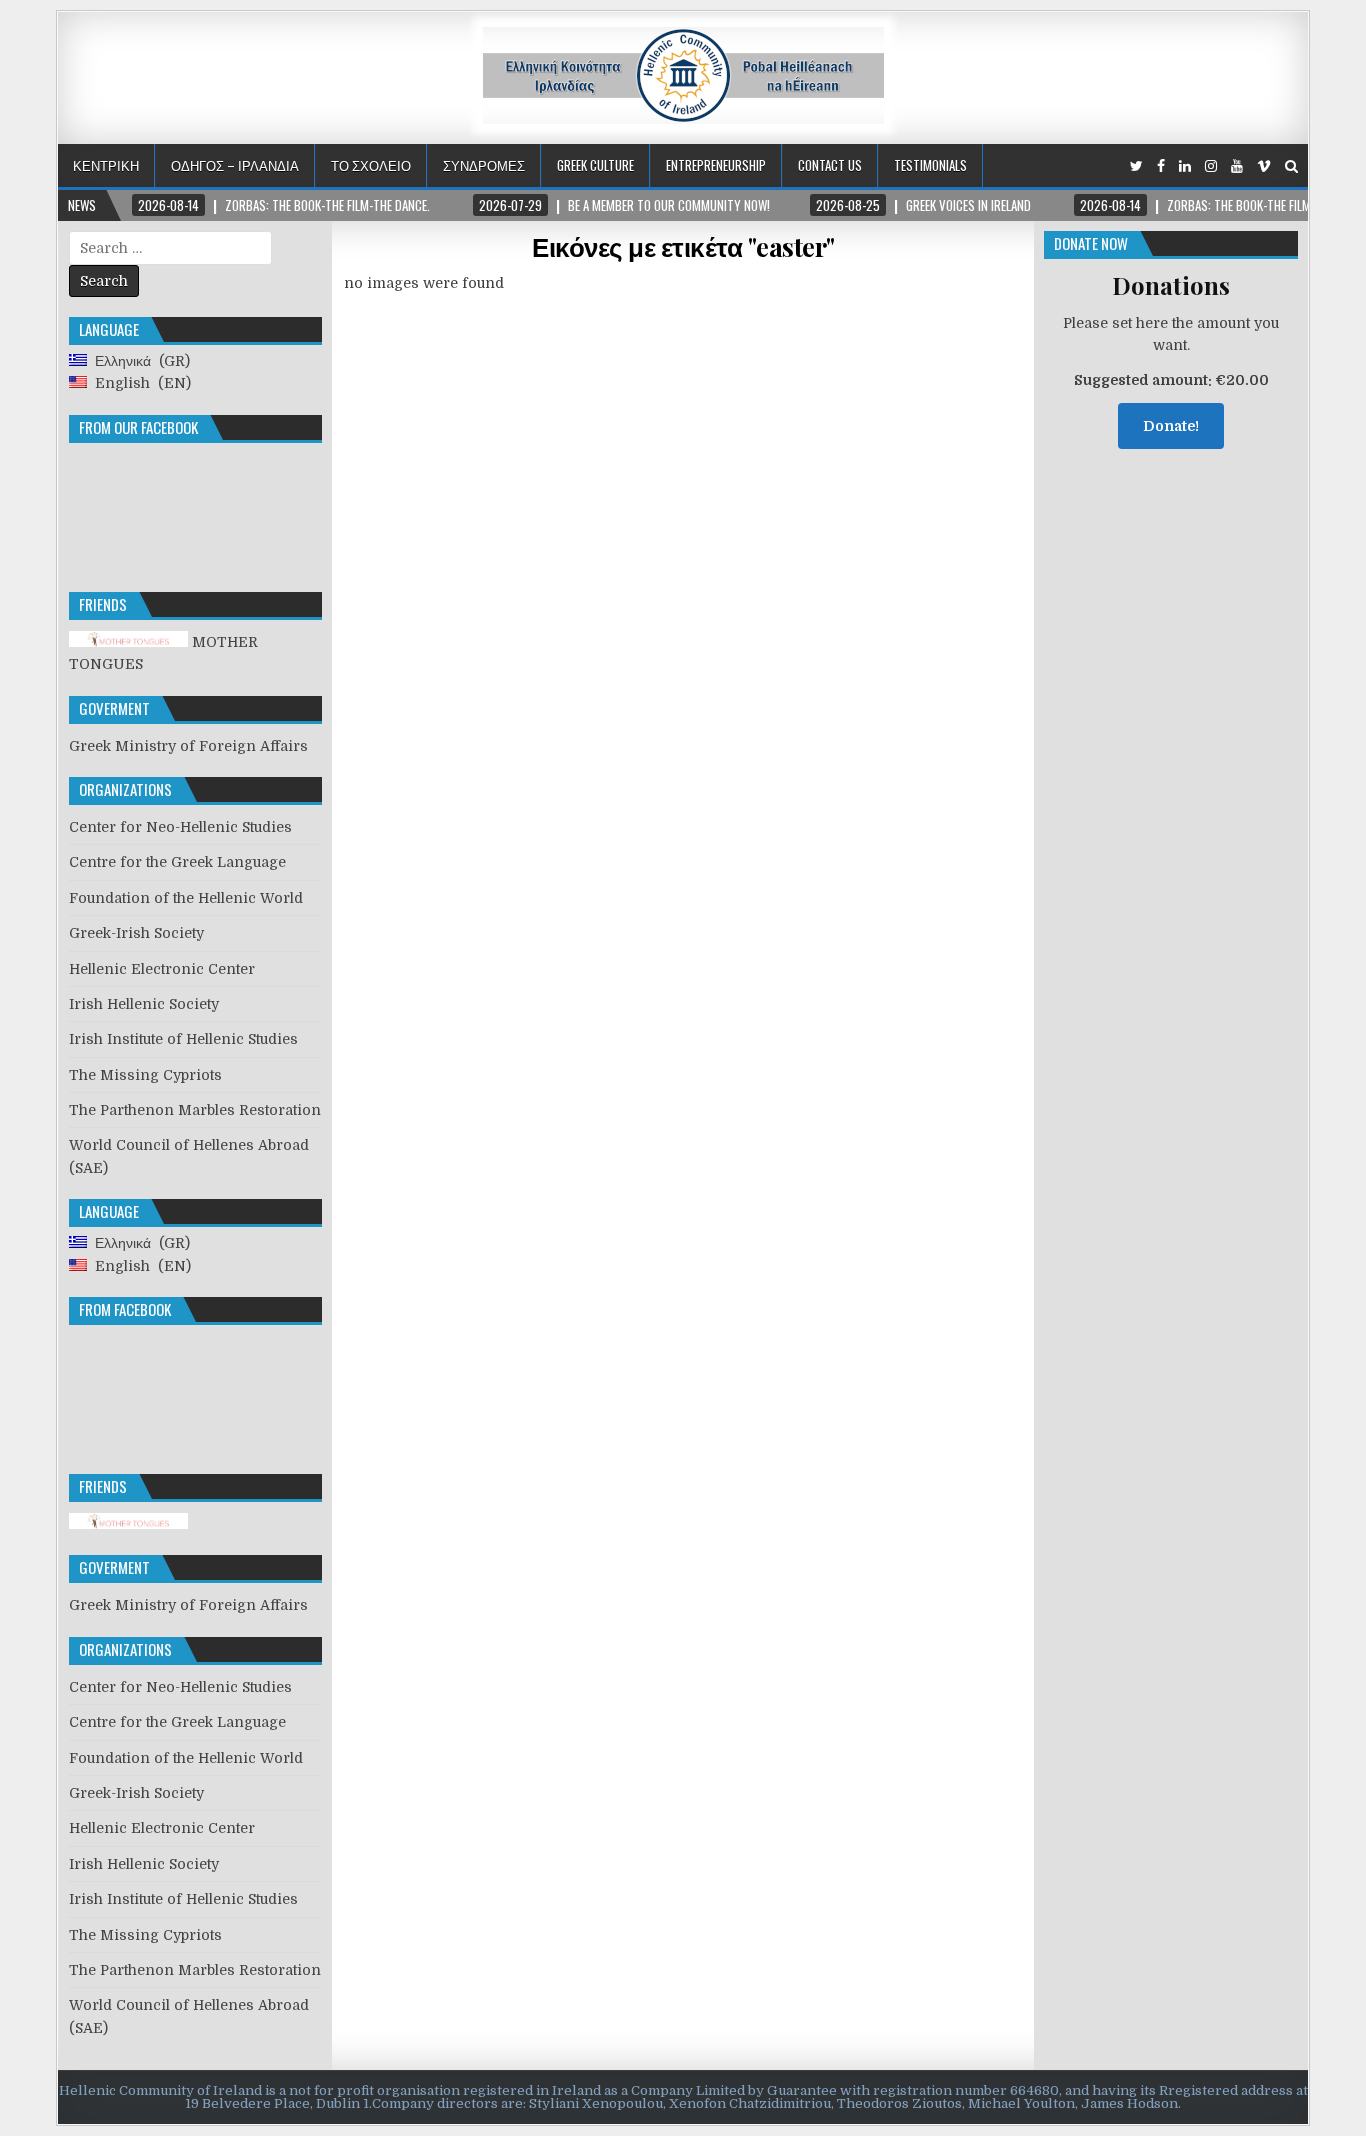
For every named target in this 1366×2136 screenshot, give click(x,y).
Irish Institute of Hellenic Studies (183, 1039)
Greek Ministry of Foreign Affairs (188, 746)
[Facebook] (1161, 166)
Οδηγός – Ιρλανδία (235, 165)
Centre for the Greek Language (177, 862)
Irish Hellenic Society (144, 1004)
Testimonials (930, 165)
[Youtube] (1237, 166)
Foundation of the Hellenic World (186, 898)
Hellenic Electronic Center (162, 969)
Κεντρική (106, 165)
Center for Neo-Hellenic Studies (180, 827)
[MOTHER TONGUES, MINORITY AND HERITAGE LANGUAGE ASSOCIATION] (128, 1524)
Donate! (1171, 426)
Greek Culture (595, 165)
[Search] (1291, 166)
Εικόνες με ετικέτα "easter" (683, 246)
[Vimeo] (1264, 166)
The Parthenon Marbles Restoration (195, 1110)
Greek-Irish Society (136, 933)
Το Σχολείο (371, 165)
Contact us (830, 165)
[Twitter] (1136, 166)
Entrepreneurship (716, 165)
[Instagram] (1211, 166)
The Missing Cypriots (145, 1075)
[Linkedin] (1185, 166)
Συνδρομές (484, 165)
